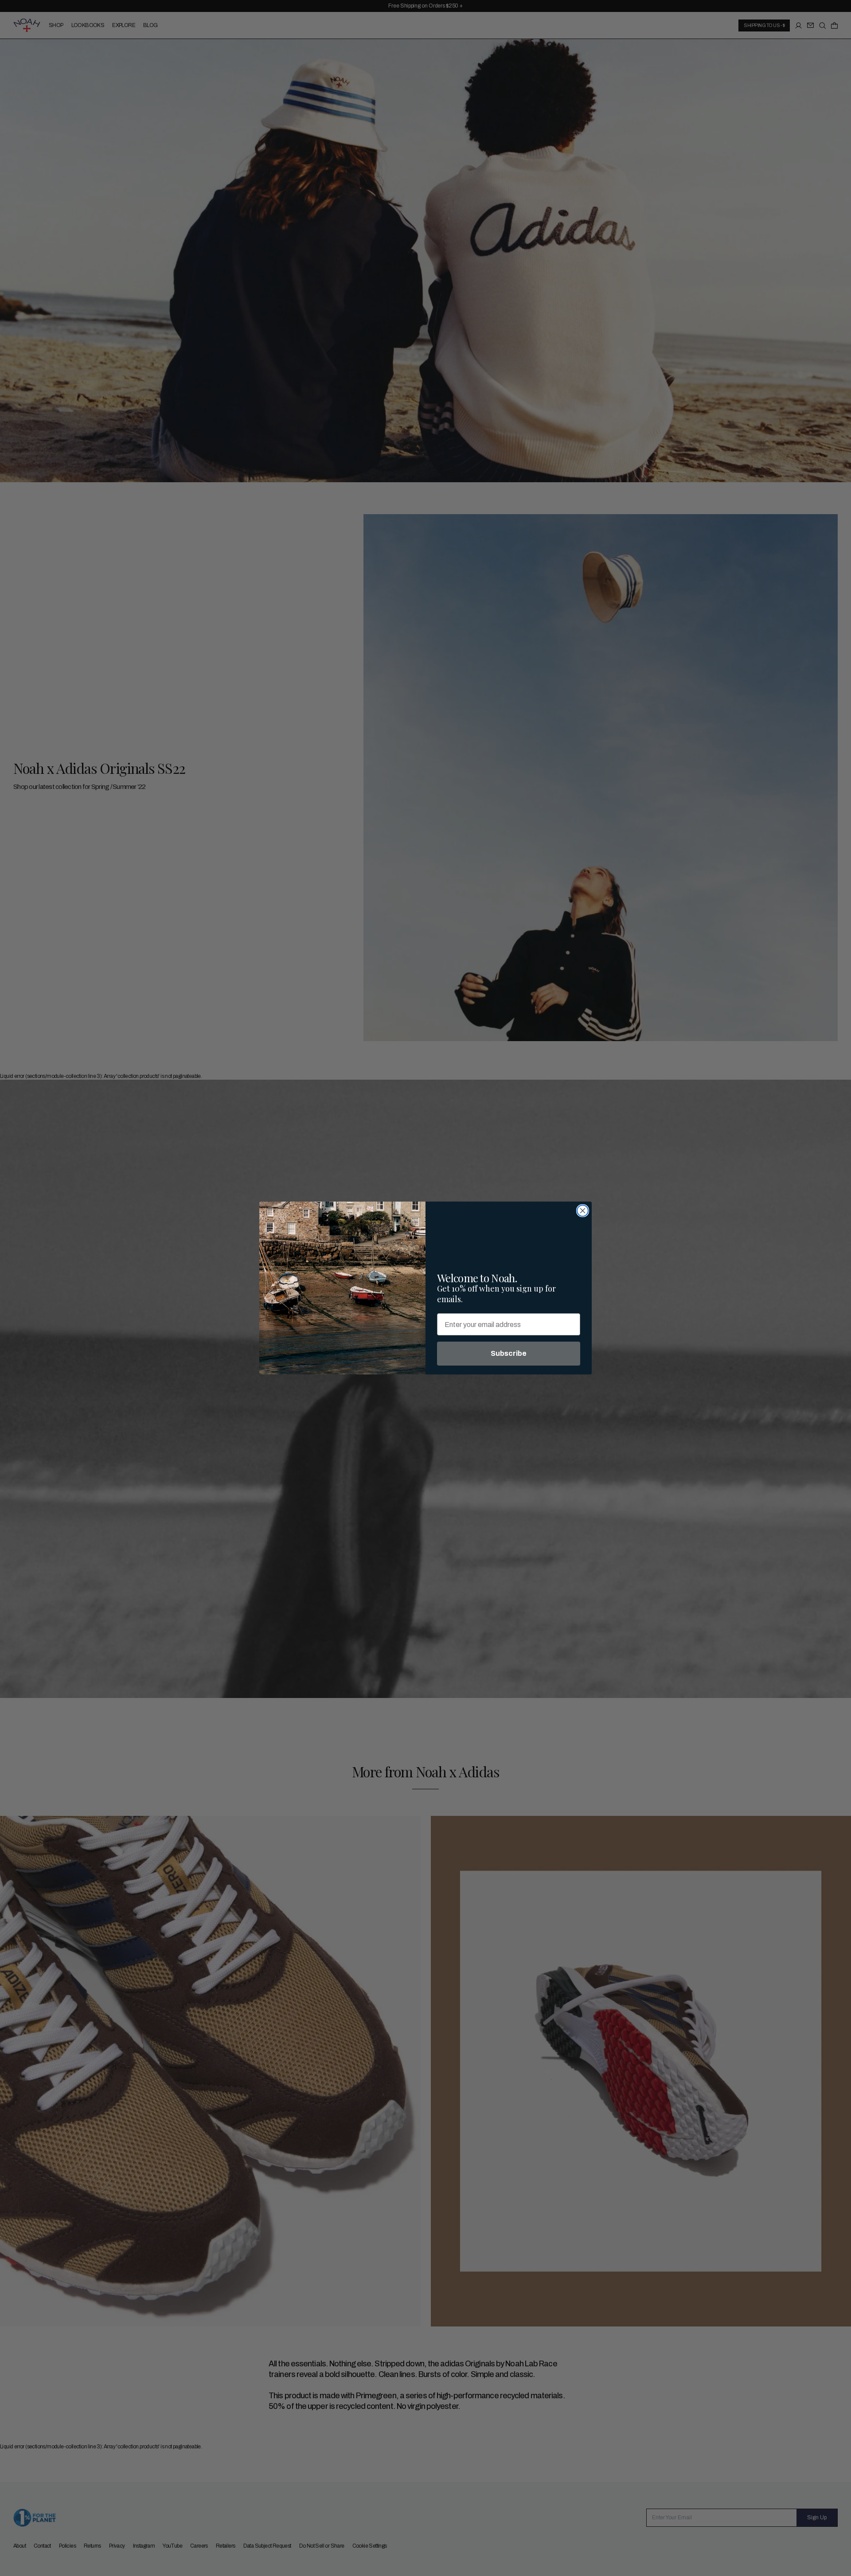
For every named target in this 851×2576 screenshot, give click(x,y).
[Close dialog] (583, 1211)
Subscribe (509, 1353)
